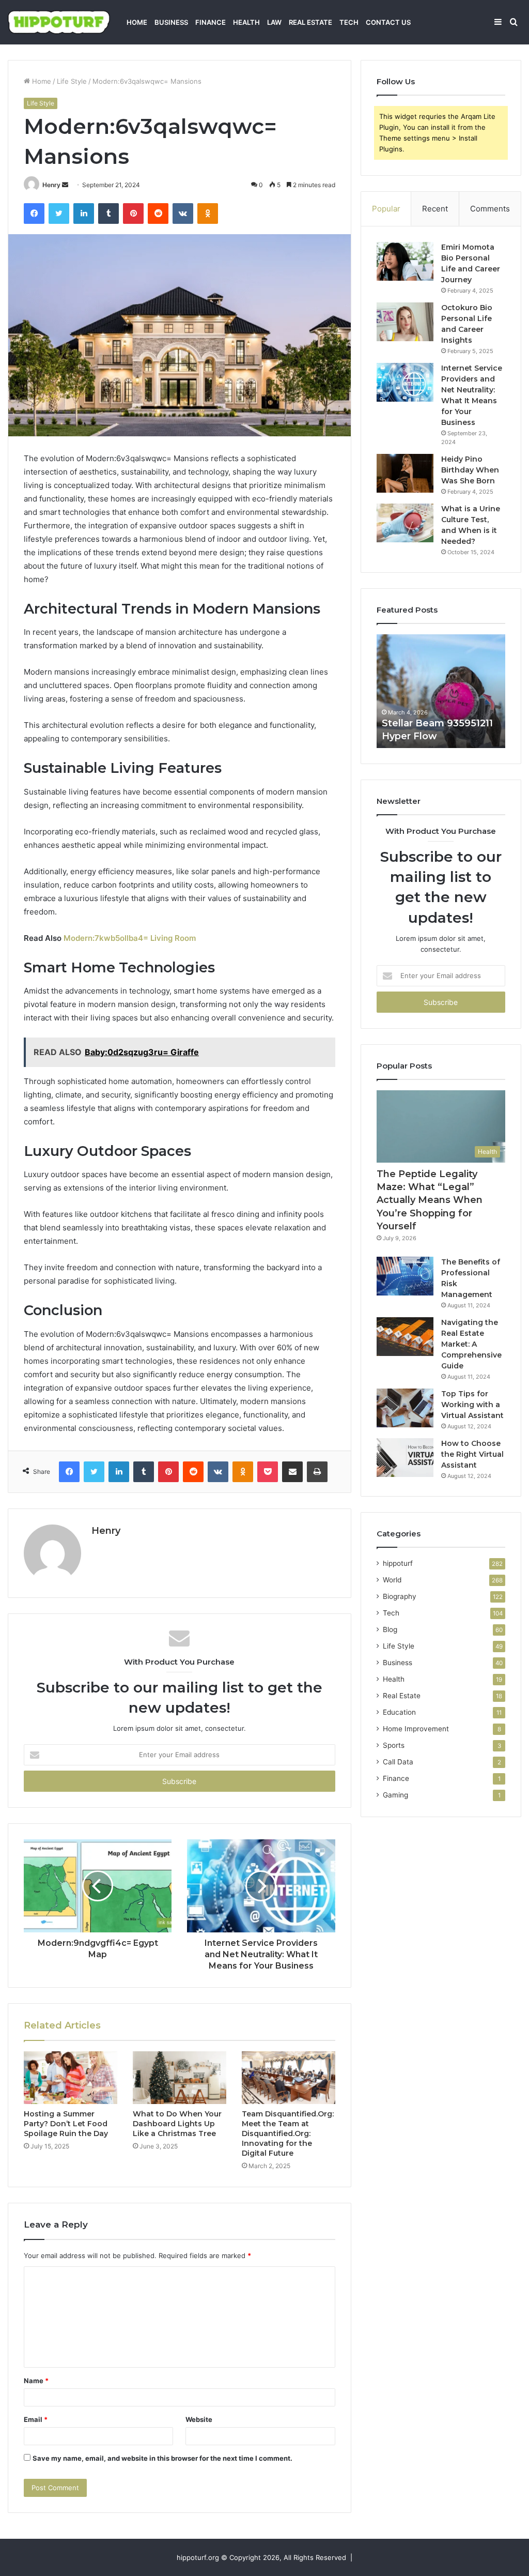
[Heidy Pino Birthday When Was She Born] (405, 473)
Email (36, 2419)
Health (246, 22)
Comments (490, 209)
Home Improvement (416, 1729)
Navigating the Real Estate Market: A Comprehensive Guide (471, 1344)
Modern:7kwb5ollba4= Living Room (130, 938)
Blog (390, 1629)
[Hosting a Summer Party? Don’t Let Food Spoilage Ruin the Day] (71, 2078)
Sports (394, 1745)
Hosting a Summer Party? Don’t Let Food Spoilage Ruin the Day (66, 2124)
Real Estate (310, 22)
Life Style (72, 81)
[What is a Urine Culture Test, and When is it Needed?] (405, 523)
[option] (441, 691)
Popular (386, 209)
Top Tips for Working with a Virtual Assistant (472, 1405)
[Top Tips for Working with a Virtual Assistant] (405, 1408)
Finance (211, 22)
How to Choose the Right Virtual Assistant (472, 1454)
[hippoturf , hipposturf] (59, 22)
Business (171, 22)
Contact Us (388, 22)
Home (137, 22)
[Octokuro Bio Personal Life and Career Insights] (405, 322)
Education (399, 1712)
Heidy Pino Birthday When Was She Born (470, 470)
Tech (349, 22)
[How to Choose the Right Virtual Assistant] (405, 1458)
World (392, 1580)
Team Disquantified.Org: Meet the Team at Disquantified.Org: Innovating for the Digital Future (288, 2133)
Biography (400, 1596)
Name (36, 2381)
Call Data (398, 1762)
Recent (435, 209)
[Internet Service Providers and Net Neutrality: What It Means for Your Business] (405, 382)
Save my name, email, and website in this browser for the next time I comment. (162, 2458)
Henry (51, 185)
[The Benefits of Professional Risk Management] (405, 1276)
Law (274, 22)
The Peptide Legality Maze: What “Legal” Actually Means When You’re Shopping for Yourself (430, 1200)
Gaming (395, 1795)
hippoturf (398, 1563)
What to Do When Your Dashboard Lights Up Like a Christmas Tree (177, 2124)
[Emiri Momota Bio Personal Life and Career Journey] (405, 261)
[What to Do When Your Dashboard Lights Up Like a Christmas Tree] (180, 2078)
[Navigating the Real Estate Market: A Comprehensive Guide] (405, 1337)
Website (199, 2419)
